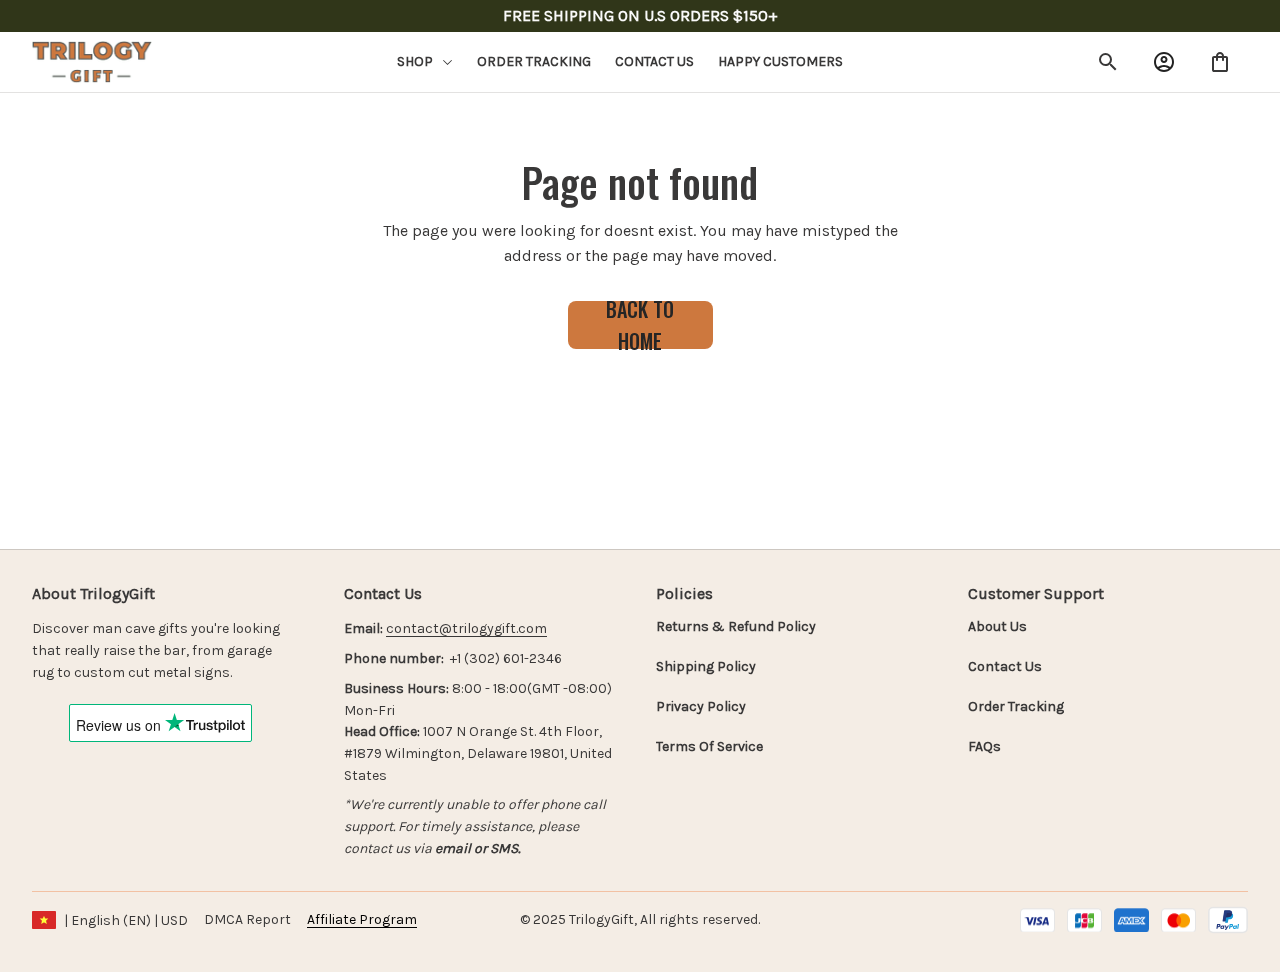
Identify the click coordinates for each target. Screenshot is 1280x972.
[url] (466, 629)
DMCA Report (247, 919)
